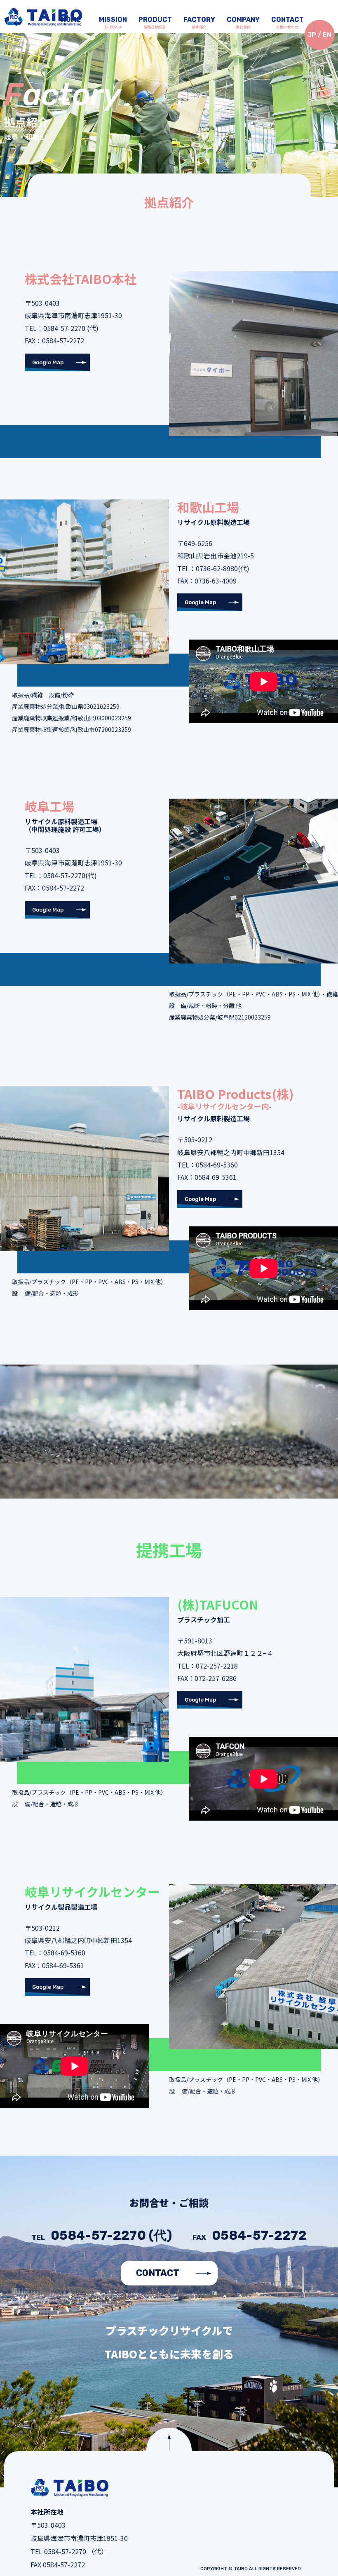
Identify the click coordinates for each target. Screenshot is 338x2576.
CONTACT (158, 2273)
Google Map (48, 362)
